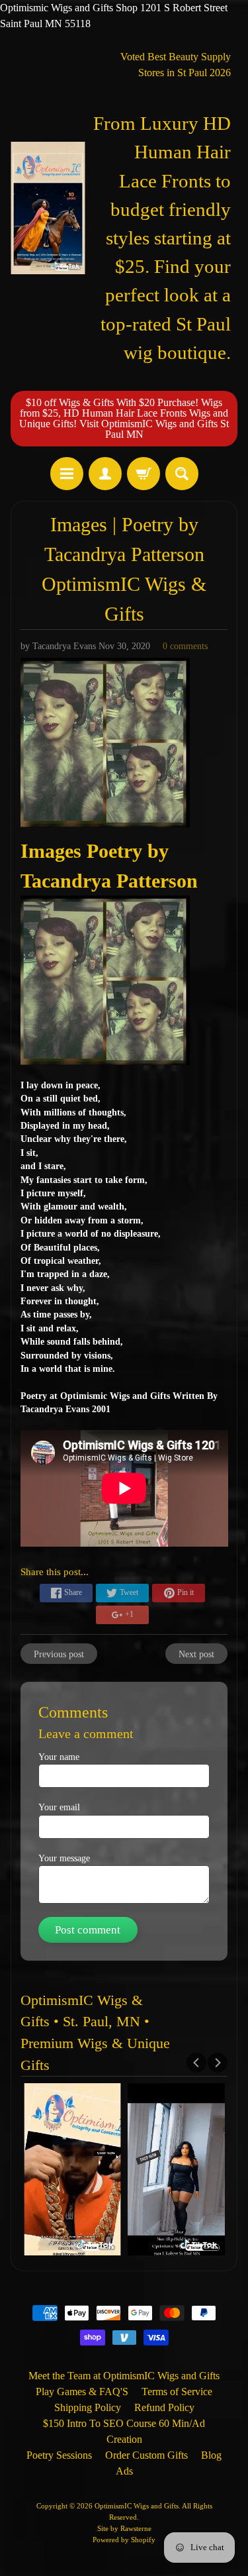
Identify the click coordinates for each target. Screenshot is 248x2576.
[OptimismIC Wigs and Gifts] (48, 208)
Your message (64, 1858)
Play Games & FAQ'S (82, 2392)
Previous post (59, 1654)
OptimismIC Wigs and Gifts (137, 2506)
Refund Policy (164, 2407)
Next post (196, 1654)
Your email (59, 1807)
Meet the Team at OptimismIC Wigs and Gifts (124, 2376)
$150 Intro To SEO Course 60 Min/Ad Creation (124, 2431)
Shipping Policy (88, 2407)
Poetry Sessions (59, 2455)
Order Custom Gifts (146, 2455)
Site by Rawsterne (124, 2528)
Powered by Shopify (124, 2540)
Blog (211, 2455)
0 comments (185, 646)
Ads (124, 2471)
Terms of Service (177, 2392)
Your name (59, 1757)
